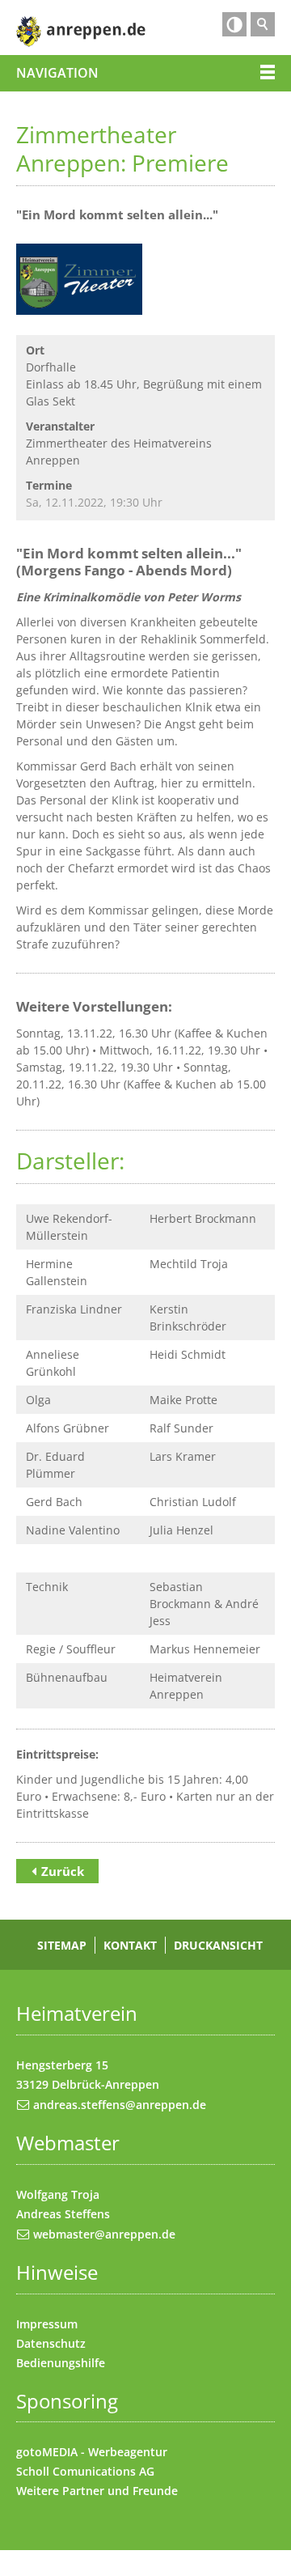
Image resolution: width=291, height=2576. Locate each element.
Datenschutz (51, 2343)
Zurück (63, 1871)
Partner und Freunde (120, 2491)
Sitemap (62, 1945)
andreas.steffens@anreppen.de (120, 2105)
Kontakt (130, 1945)
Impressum (47, 2324)
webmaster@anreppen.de (104, 2234)
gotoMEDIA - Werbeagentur (92, 2452)
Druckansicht (218, 1945)
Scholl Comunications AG (85, 2471)
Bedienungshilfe (61, 2363)
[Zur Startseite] (81, 32)
